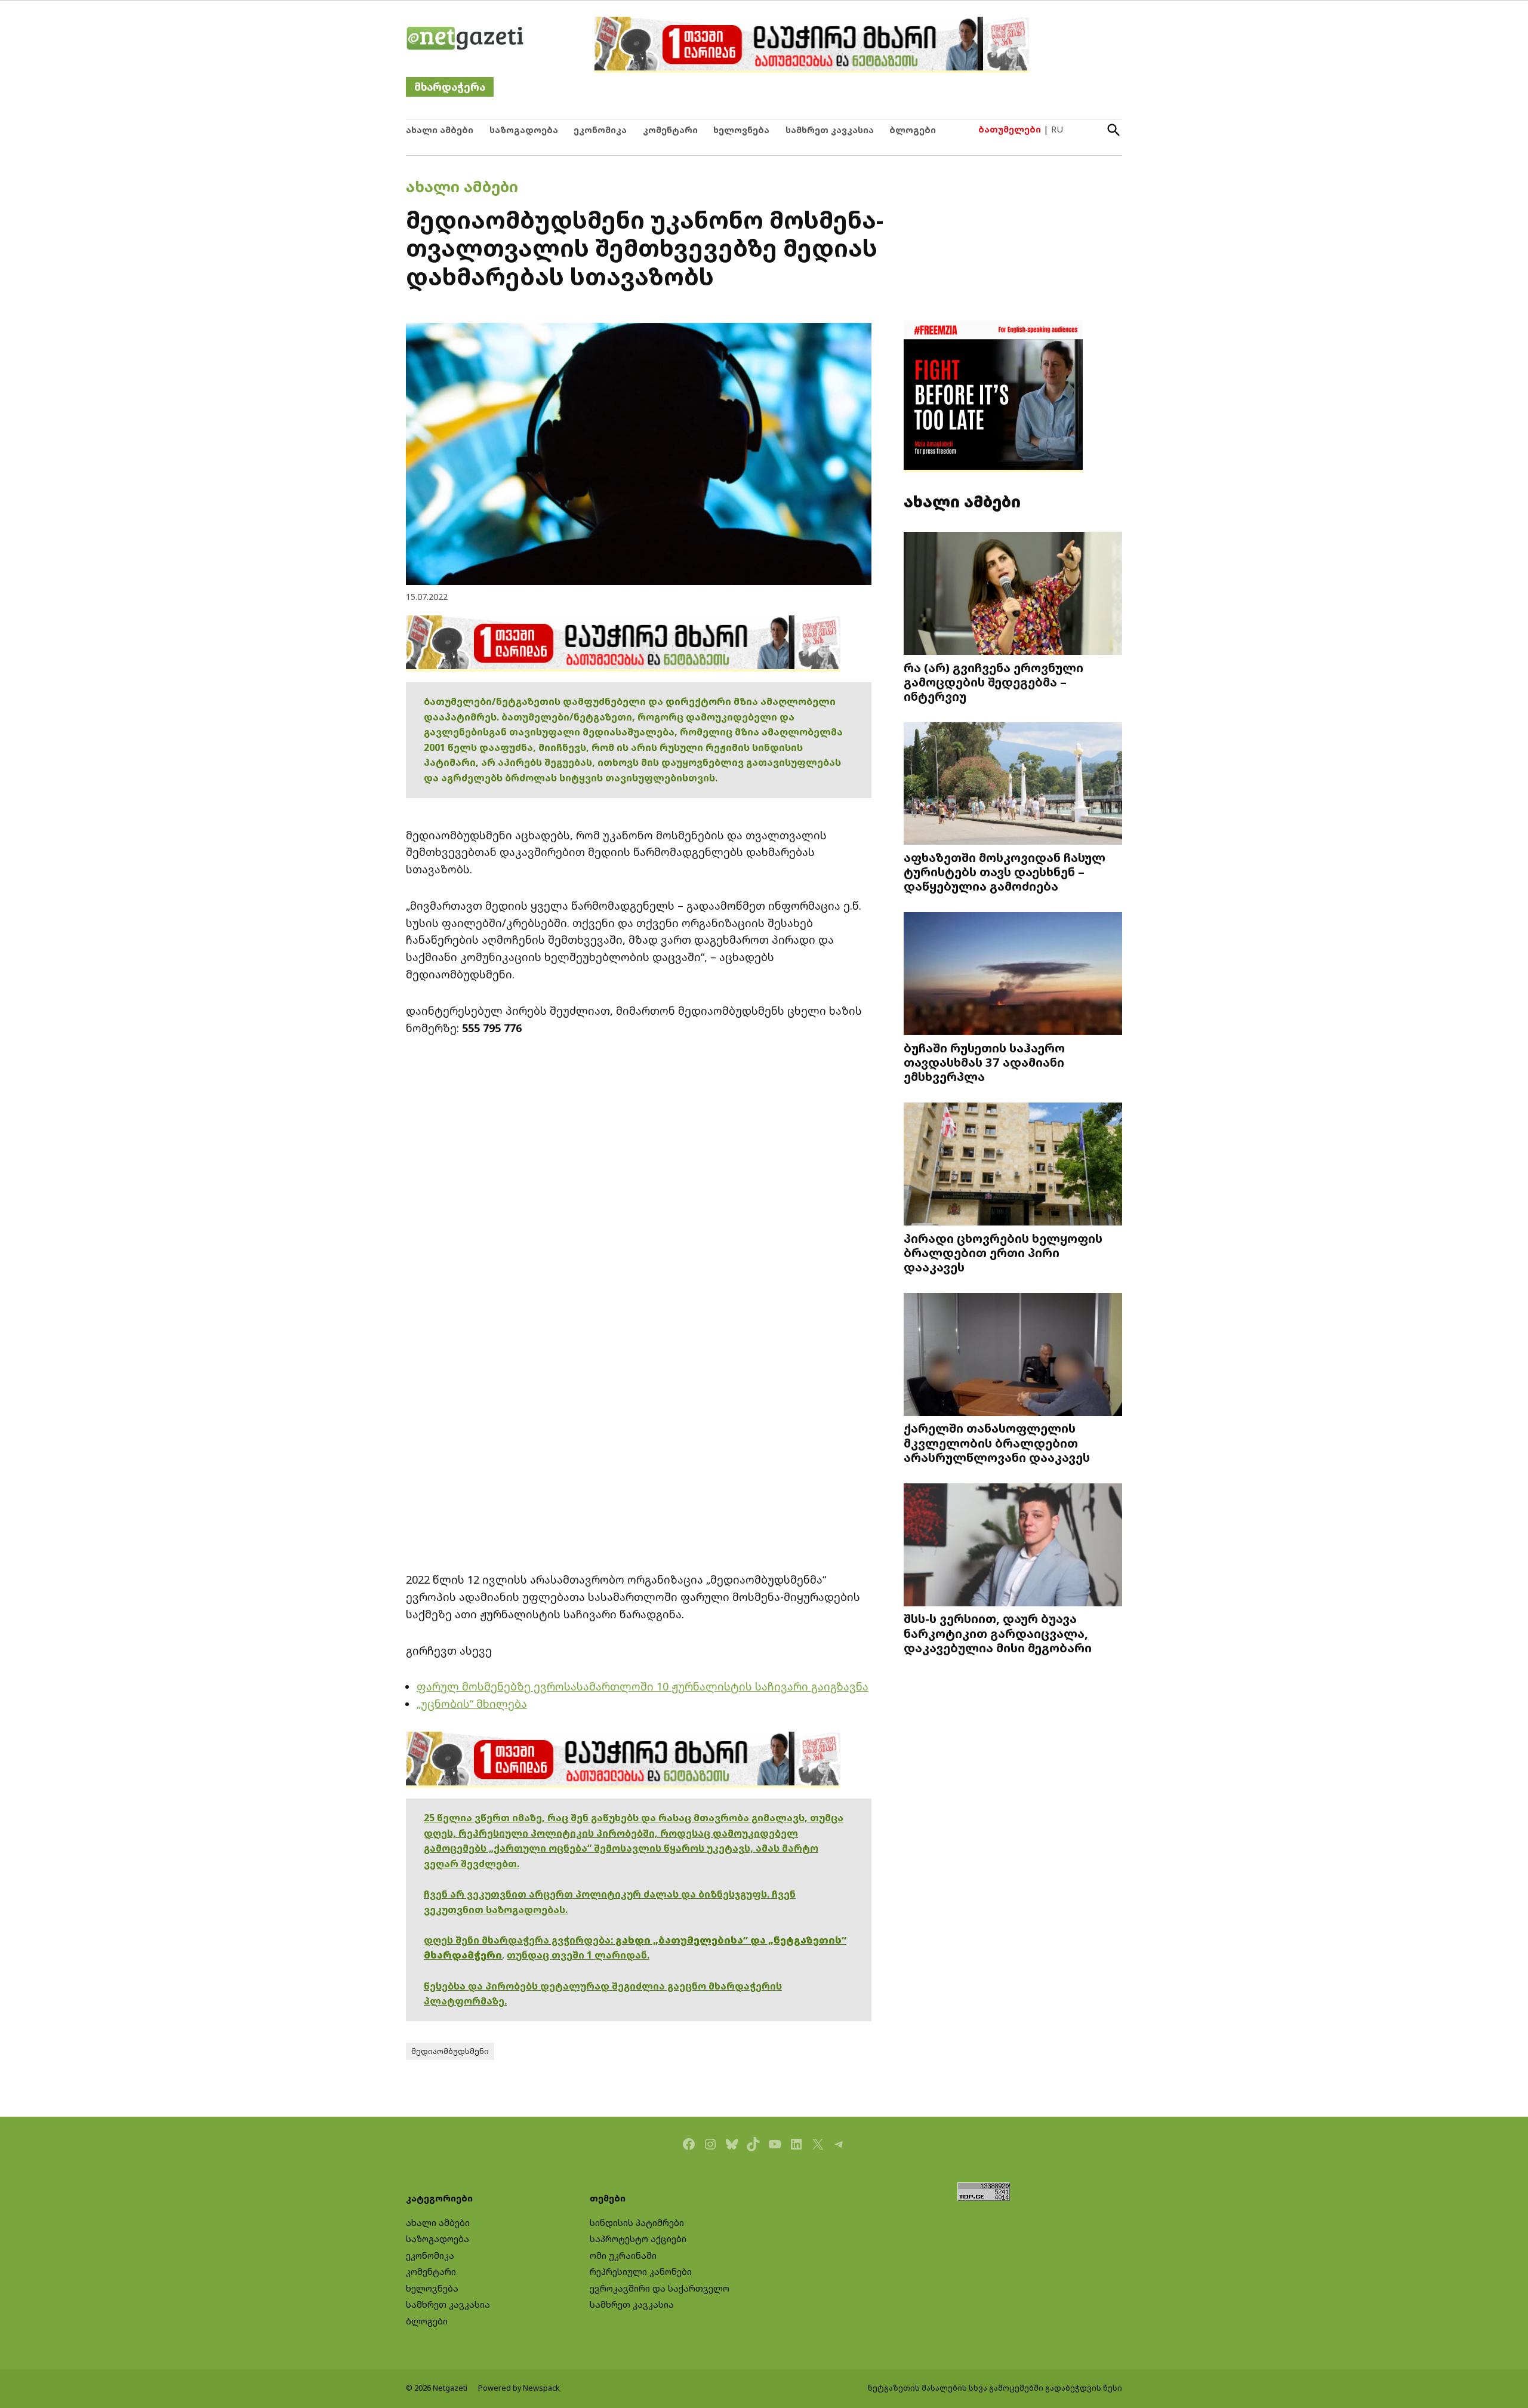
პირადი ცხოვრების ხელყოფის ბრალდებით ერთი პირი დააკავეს (1003, 1252)
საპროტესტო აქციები (638, 2239)
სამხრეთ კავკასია (830, 130)
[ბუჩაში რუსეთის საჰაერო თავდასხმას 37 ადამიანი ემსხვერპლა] (1013, 975)
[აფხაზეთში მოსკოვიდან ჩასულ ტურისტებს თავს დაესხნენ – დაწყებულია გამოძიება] (1013, 784)
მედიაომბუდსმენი (450, 2051)
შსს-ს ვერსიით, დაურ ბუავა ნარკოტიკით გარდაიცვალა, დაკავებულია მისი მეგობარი (998, 1633)
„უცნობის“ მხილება (472, 1704)
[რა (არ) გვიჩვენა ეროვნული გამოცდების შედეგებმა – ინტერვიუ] (1013, 594)
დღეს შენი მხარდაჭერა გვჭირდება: (520, 1940)
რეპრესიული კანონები (641, 2272)
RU (1057, 129)
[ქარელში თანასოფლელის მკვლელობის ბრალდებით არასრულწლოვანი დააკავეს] (1013, 1355)
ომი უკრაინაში (623, 2255)
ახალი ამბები (440, 130)
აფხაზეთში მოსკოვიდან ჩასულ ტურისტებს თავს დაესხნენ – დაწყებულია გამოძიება (1005, 872)
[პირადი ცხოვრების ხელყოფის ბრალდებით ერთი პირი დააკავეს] (1013, 1165)
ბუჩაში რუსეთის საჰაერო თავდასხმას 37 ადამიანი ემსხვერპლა (984, 1062)
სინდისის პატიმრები (637, 2223)
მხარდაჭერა (450, 87)
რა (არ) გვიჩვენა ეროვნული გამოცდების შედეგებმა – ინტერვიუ (993, 682)
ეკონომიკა (600, 130)
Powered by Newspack (519, 2388)
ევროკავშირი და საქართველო (660, 2288)
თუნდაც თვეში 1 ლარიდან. (578, 1955)
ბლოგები (913, 130)
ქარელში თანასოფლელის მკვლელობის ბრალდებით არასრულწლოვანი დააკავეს (997, 1442)
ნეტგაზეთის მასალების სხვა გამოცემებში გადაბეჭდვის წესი (995, 2388)
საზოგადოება (524, 130)
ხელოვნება (741, 130)
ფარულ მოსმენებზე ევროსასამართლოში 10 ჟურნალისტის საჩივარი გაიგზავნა (643, 1686)
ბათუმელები (1010, 129)
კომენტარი (670, 130)
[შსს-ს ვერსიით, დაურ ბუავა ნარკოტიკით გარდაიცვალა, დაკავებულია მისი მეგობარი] (1013, 1546)
